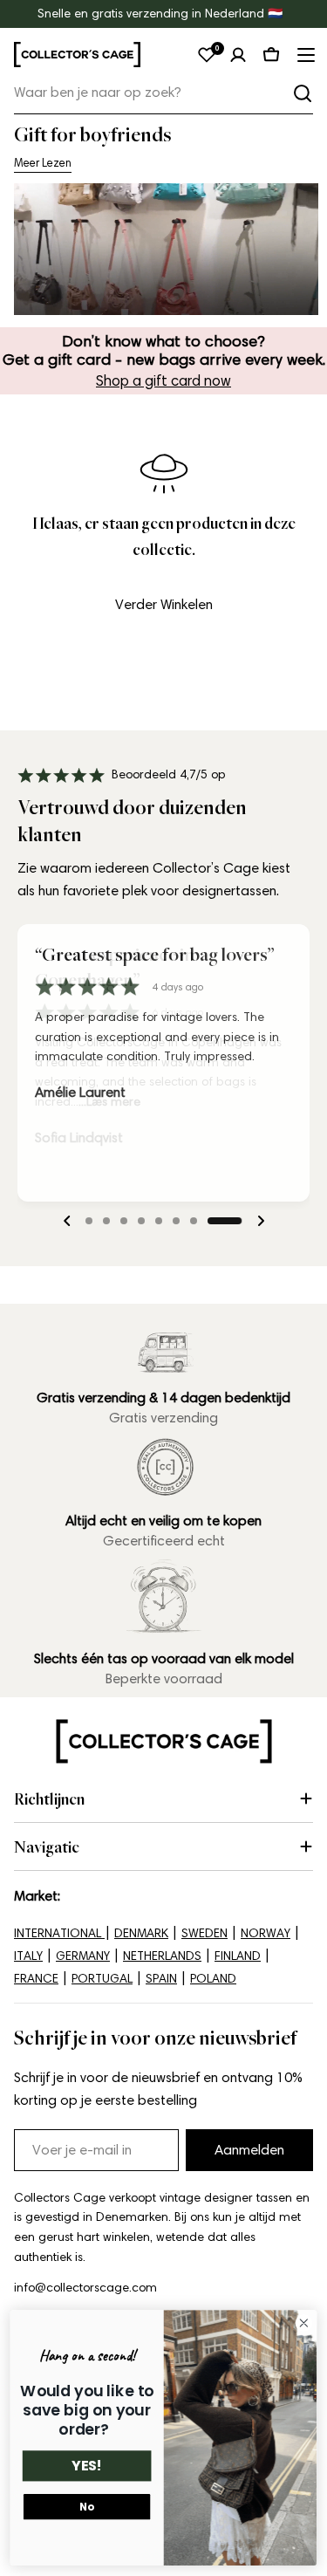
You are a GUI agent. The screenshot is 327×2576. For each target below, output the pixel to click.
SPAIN (161, 1979)
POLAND (213, 1979)
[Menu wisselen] (304, 55)
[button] (103, 1221)
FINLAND (238, 1956)
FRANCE (36, 1979)
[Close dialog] (304, 2323)
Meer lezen (43, 163)
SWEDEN (204, 1933)
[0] (207, 55)
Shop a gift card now (163, 380)
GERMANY (83, 1956)
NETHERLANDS (162, 1956)
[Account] (238, 55)
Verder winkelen (164, 604)
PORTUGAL (102, 1979)
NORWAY (266, 1933)
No (86, 2507)
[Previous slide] (67, 1221)
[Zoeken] (303, 93)
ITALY (28, 1956)
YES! (87, 2466)
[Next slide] (261, 1221)
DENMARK (141, 1933)
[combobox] (163, 93)
